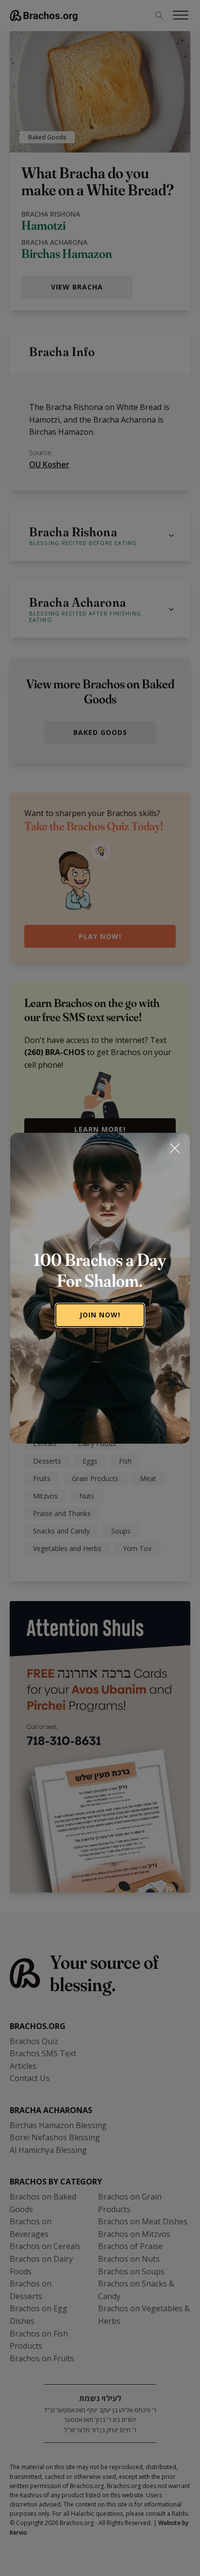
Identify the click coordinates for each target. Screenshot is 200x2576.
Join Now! (100, 1315)
